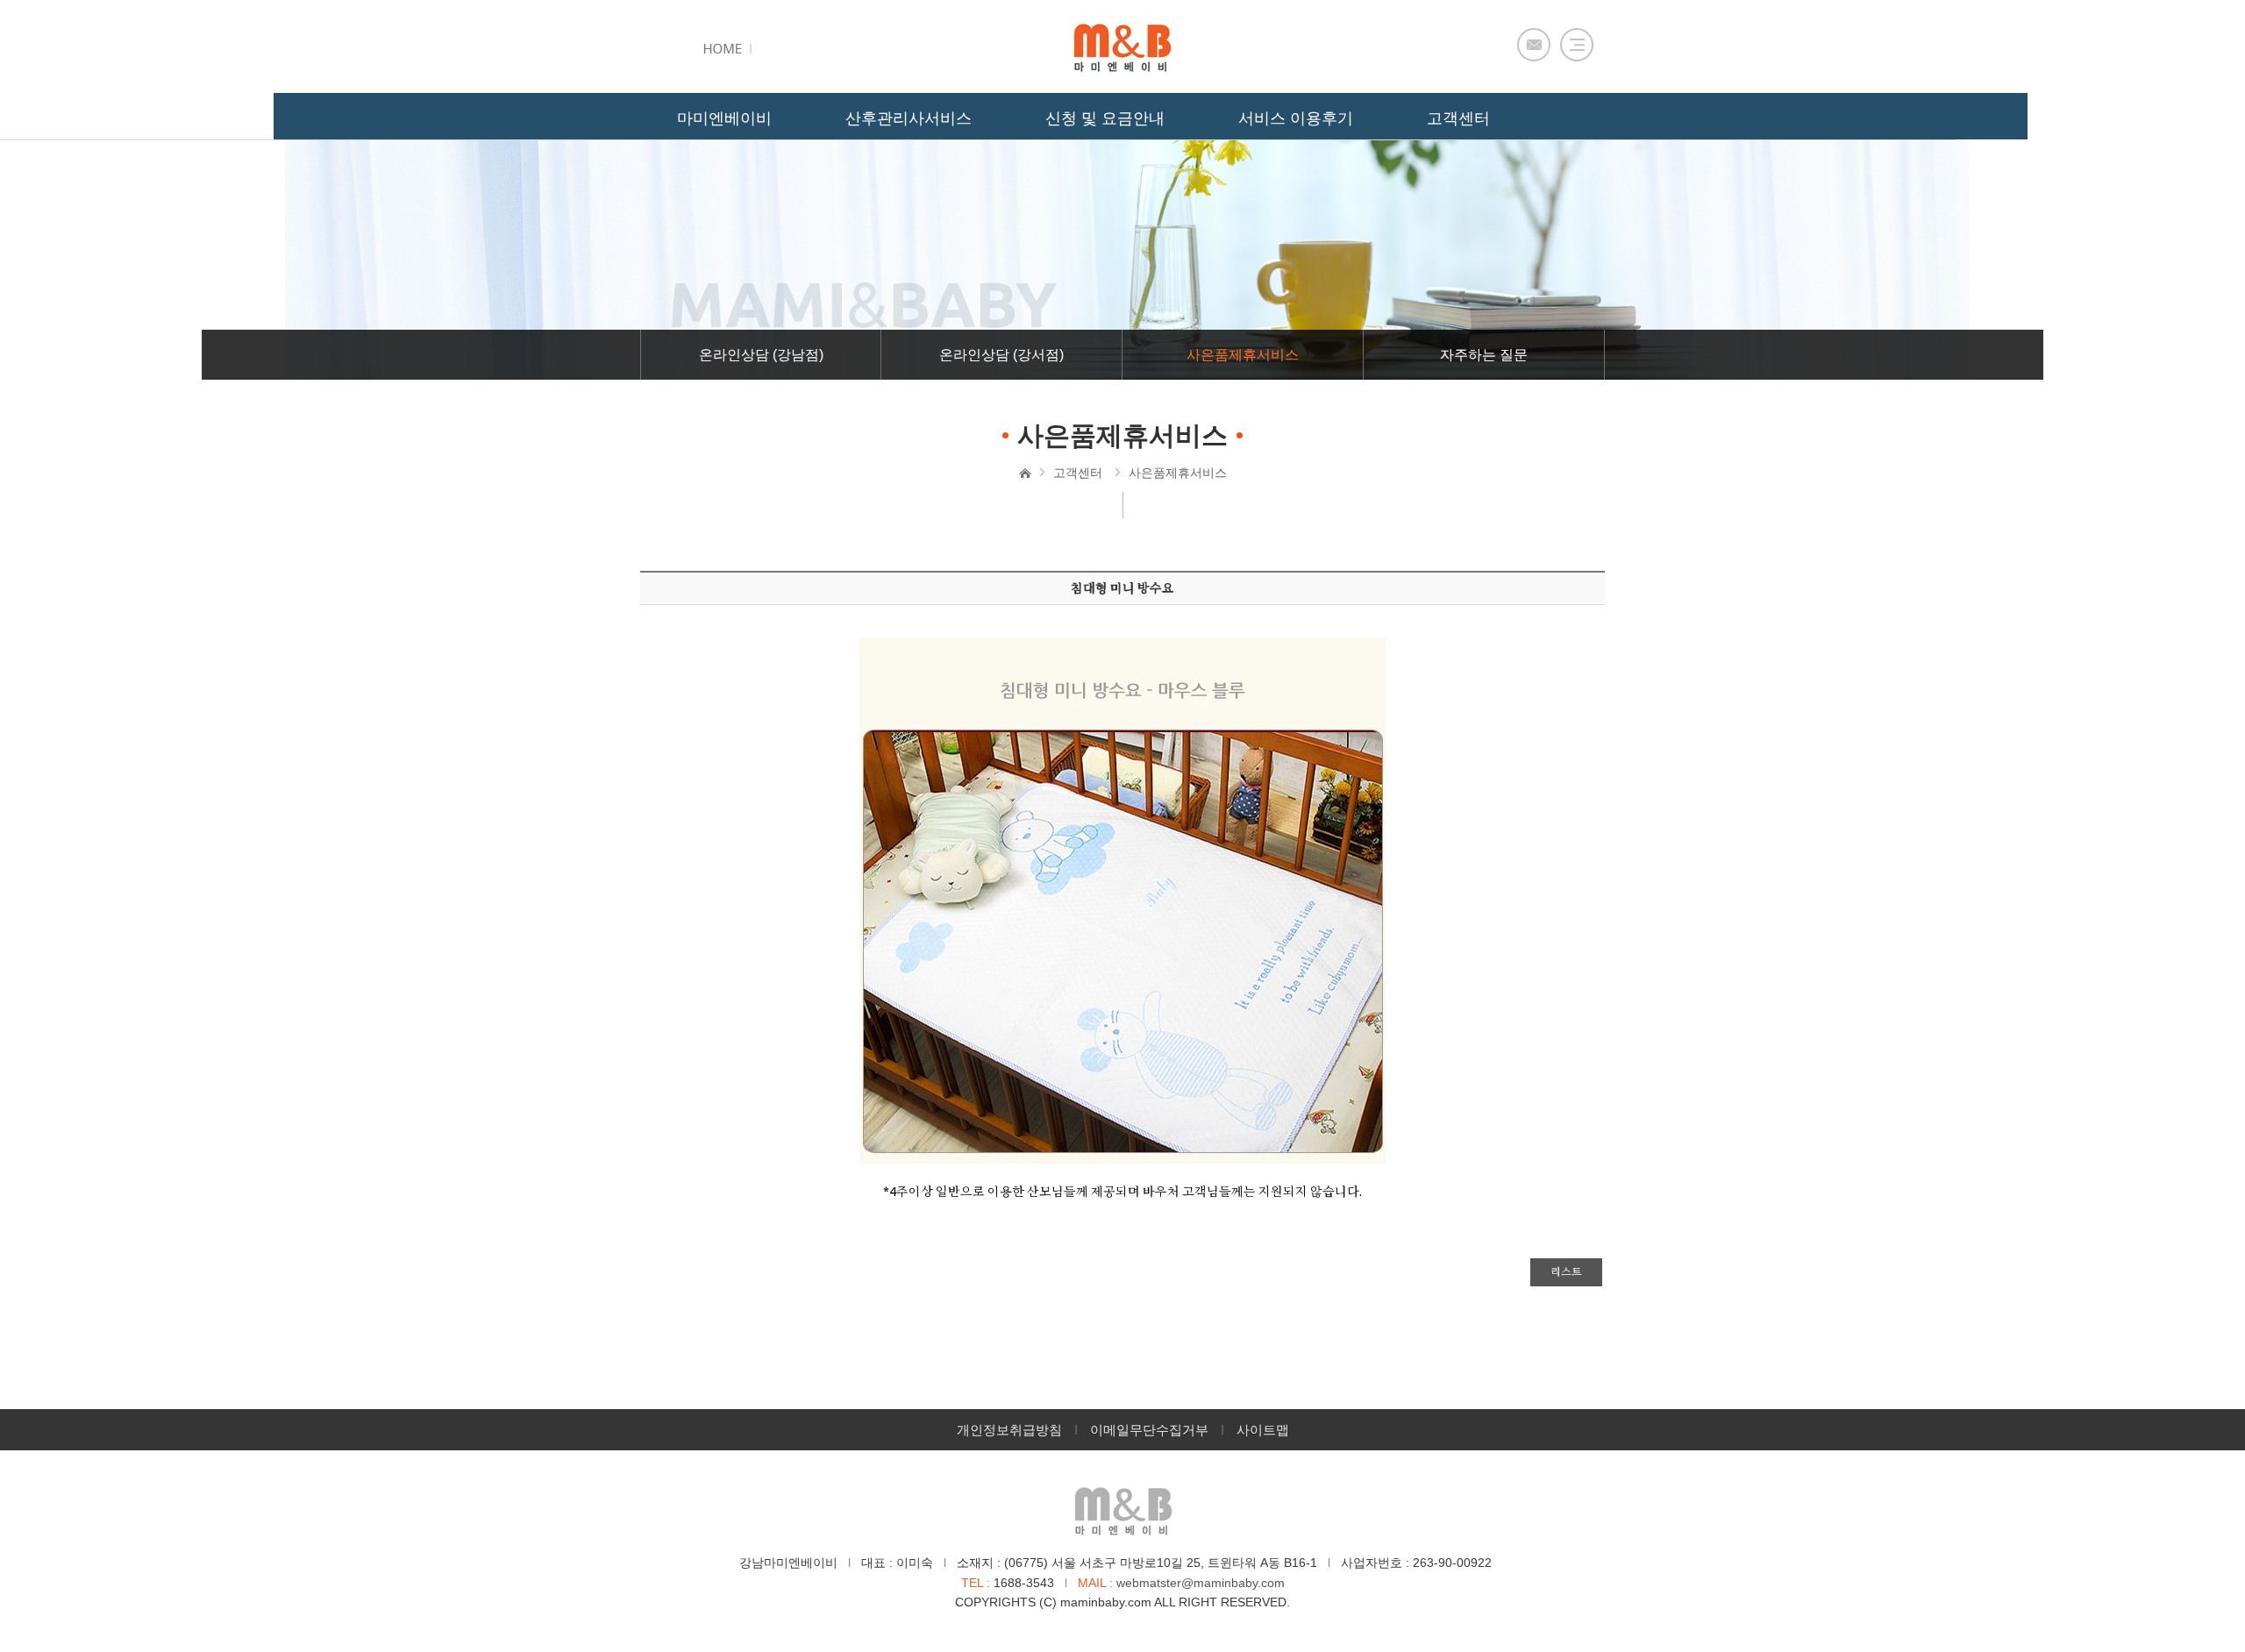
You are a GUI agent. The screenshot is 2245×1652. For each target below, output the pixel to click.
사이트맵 (1263, 1430)
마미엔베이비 (724, 118)
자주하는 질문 (1484, 355)
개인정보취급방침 (1009, 1430)
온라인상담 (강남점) (761, 355)
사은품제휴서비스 (1243, 355)
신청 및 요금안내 (1105, 118)
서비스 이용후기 (1296, 118)
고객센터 (1078, 473)
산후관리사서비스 (909, 118)
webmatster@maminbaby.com (1201, 1583)
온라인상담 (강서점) (1001, 355)
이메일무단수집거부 (1149, 1430)
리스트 (1566, 1272)
